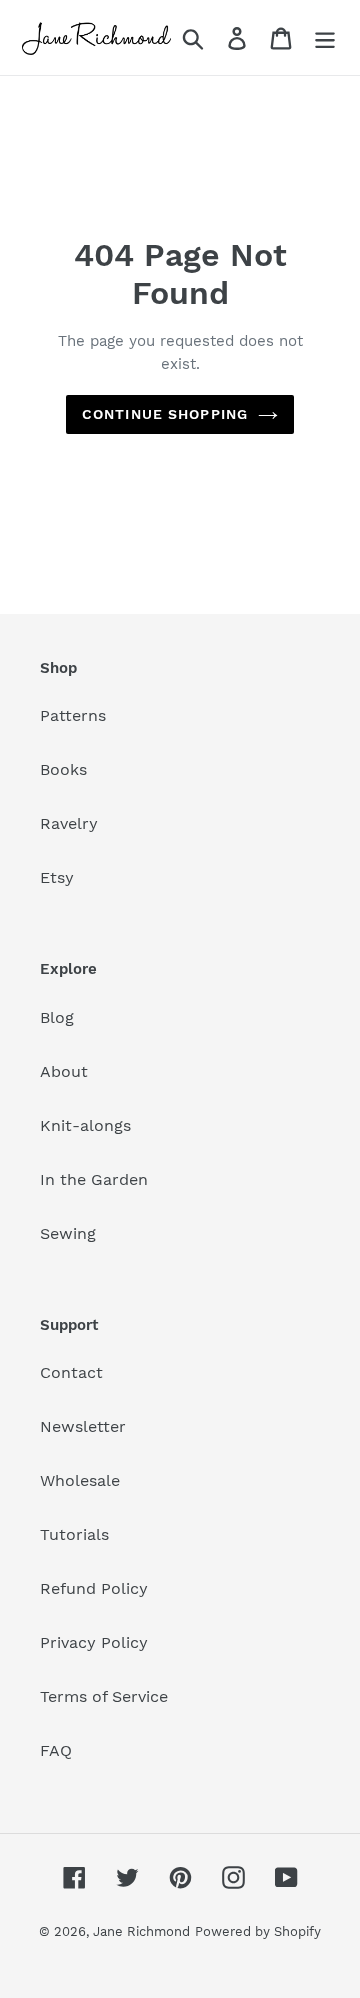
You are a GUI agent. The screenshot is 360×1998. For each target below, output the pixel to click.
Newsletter (83, 1426)
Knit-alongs (85, 1125)
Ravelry (69, 823)
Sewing (68, 1233)
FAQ (56, 1750)
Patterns (73, 715)
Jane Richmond (141, 1931)
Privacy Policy (94, 1642)
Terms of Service (104, 1696)
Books (63, 769)
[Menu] (325, 37)
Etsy (57, 877)
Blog (57, 1017)
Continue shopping (165, 414)
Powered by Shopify (258, 1931)
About (64, 1071)
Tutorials (74, 1534)
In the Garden (94, 1179)
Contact (71, 1372)
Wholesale (80, 1480)
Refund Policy (94, 1588)
